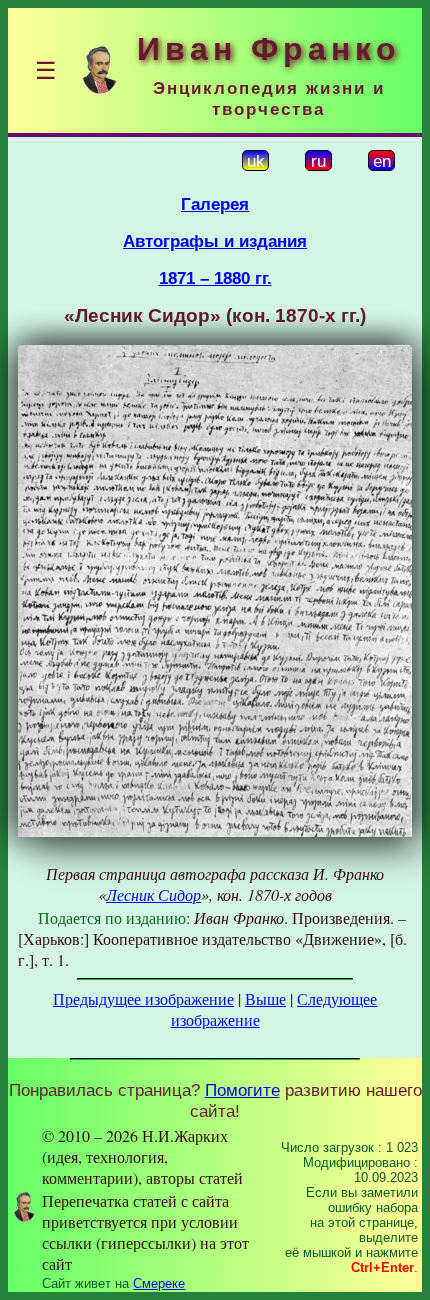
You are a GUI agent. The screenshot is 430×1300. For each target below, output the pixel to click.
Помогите (242, 1090)
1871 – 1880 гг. (215, 278)
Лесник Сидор (153, 894)
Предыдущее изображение (143, 998)
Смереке (159, 1283)
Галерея (215, 204)
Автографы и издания (215, 241)
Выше (265, 998)
